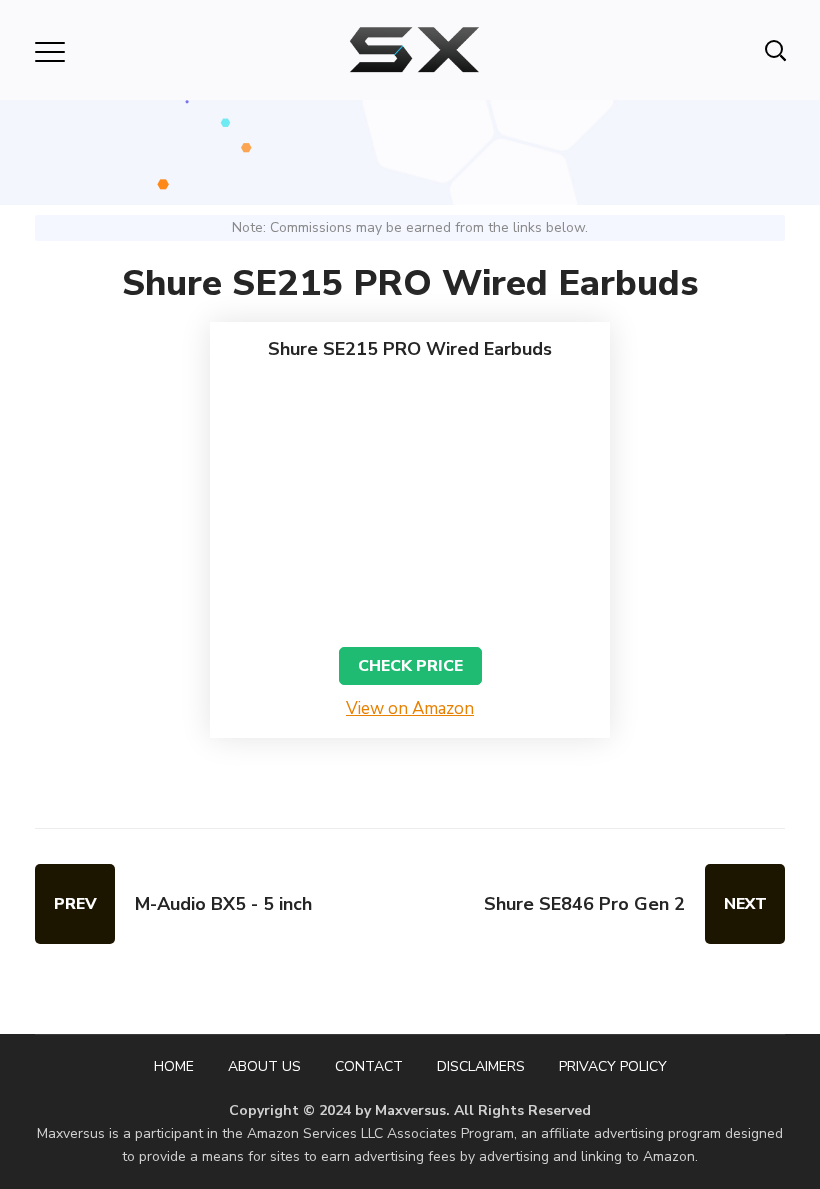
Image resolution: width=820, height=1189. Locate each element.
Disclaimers (481, 1066)
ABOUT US (264, 1066)
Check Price (410, 666)
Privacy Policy (613, 1066)
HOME (174, 1066)
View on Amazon (410, 708)
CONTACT (369, 1066)
